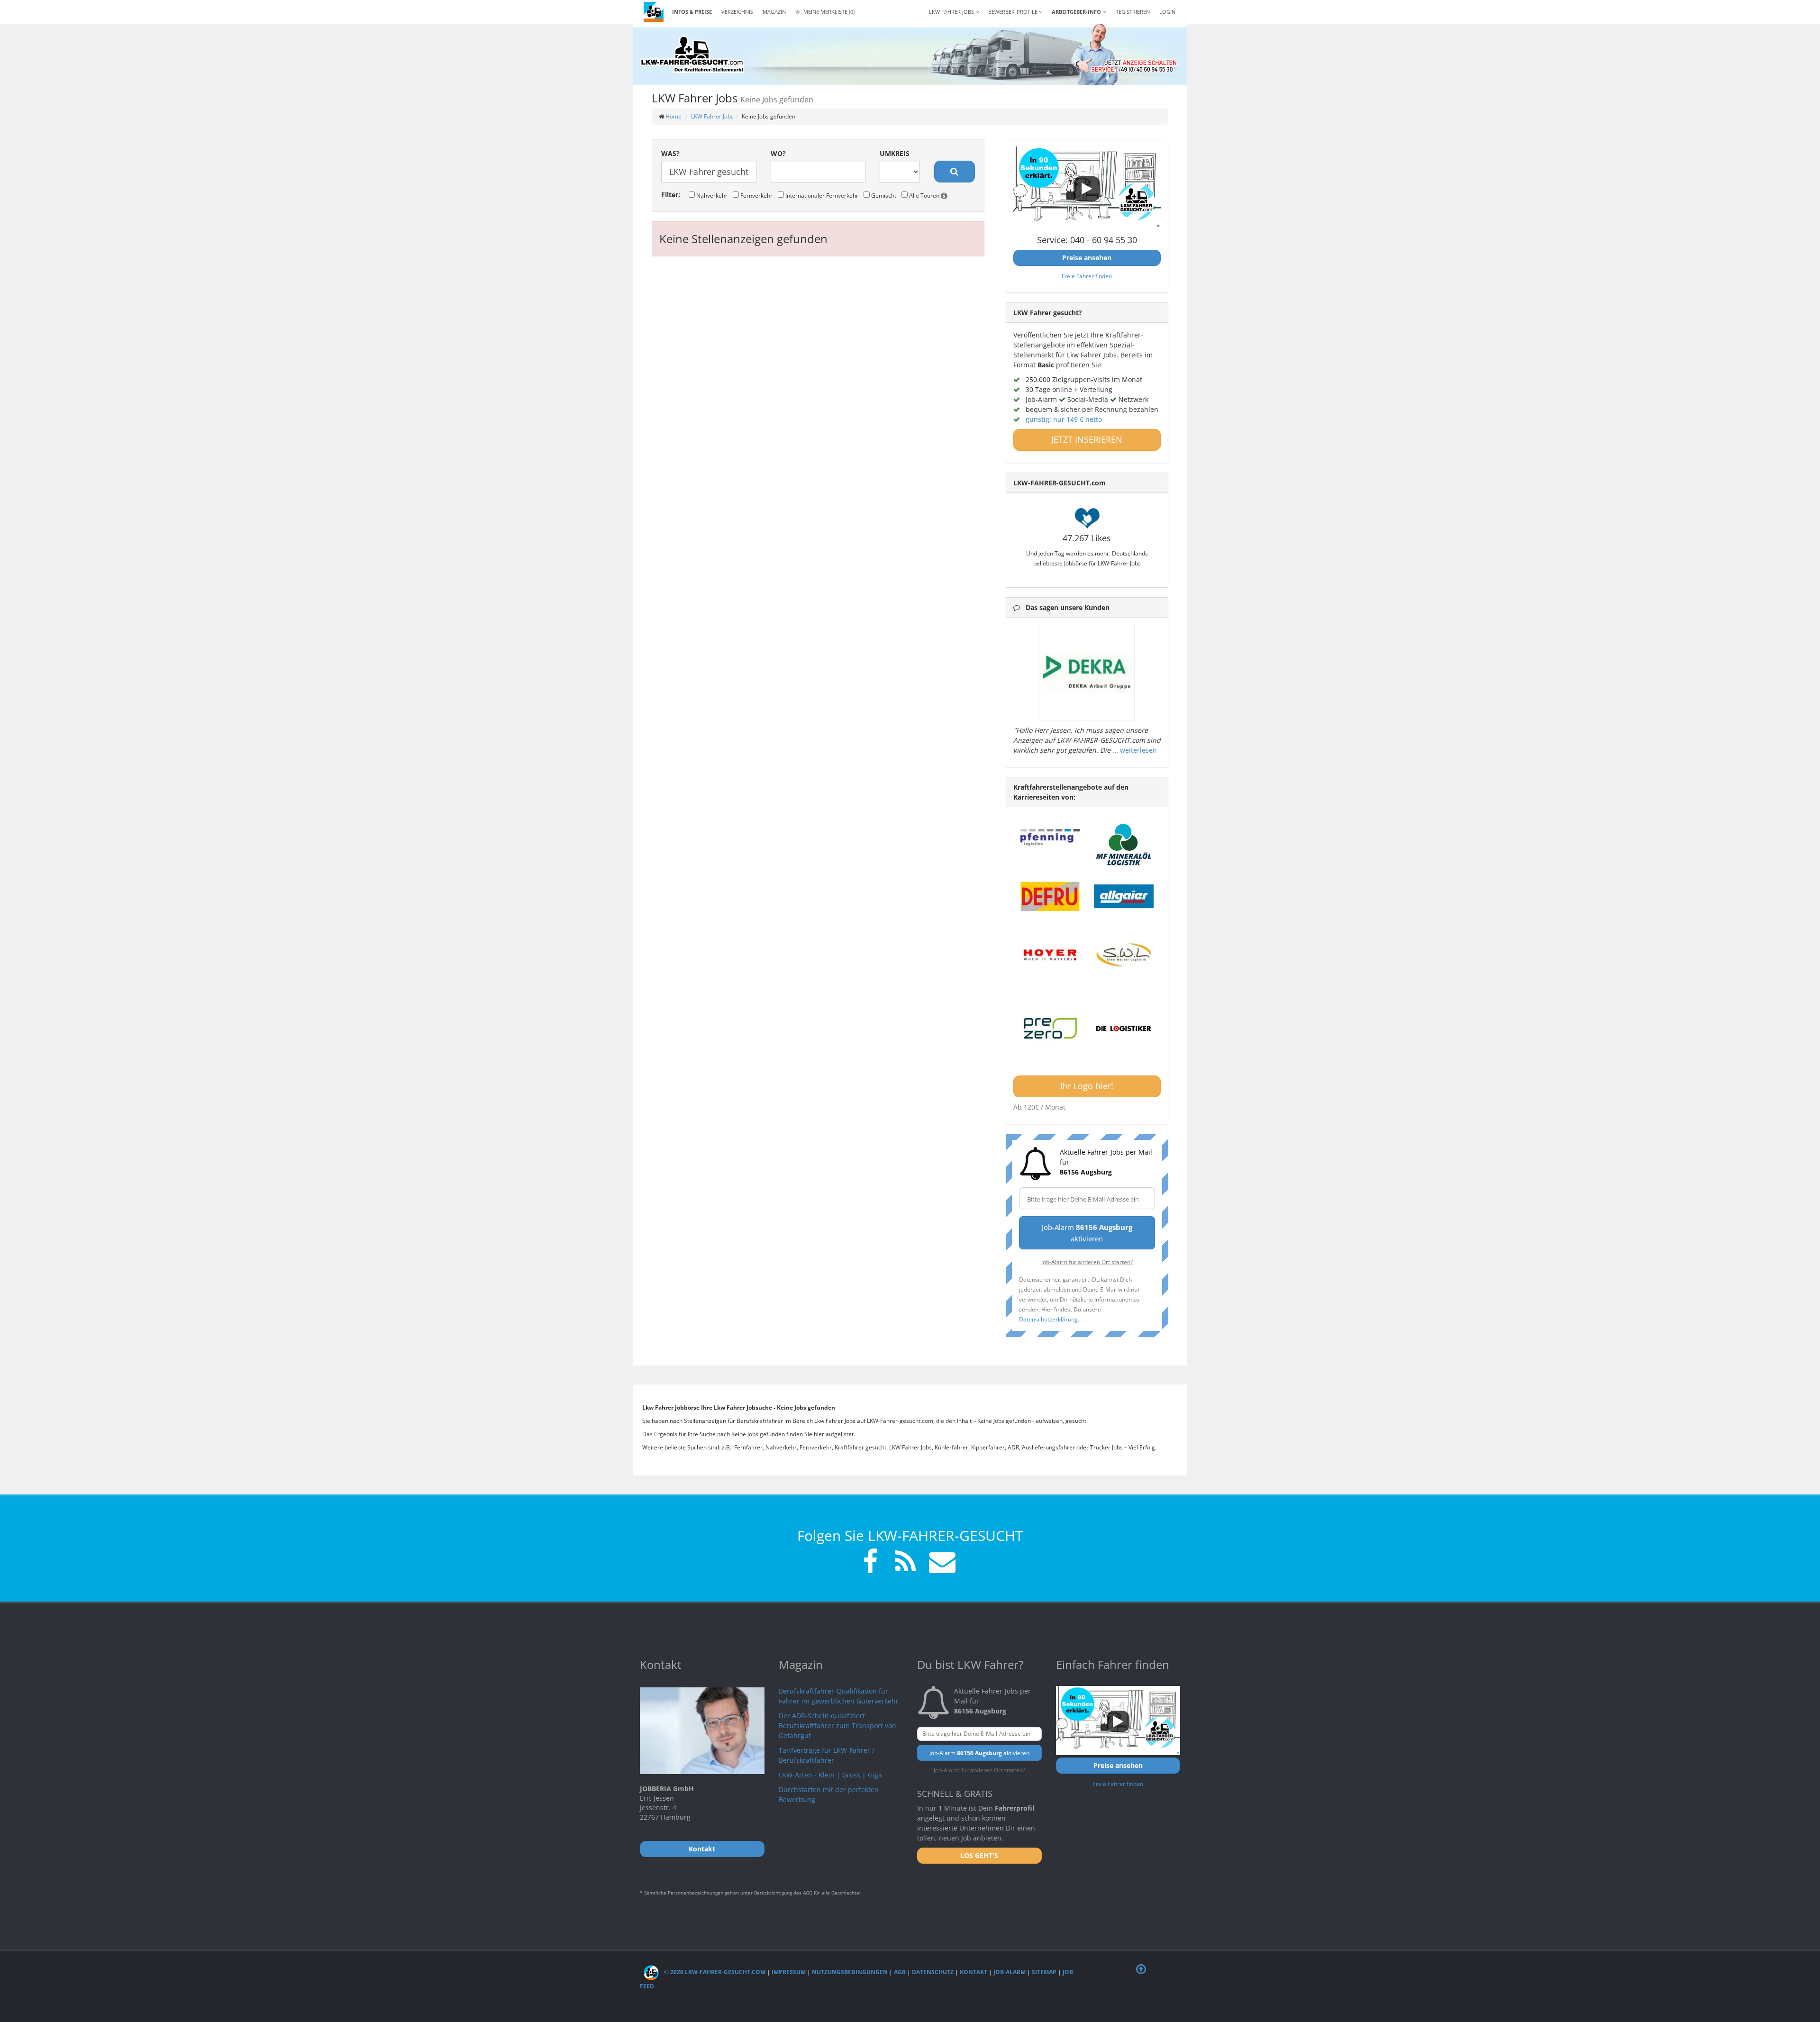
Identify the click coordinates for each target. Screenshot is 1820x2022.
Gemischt (883, 195)
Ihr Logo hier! (1087, 1086)
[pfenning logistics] (1050, 836)
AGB (900, 1972)
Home (673, 116)
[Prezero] (1050, 1029)
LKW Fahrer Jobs (712, 116)
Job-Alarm (1010, 1972)
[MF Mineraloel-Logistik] (1124, 844)
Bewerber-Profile (1014, 12)
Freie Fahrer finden (1087, 276)
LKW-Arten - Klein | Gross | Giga (830, 1775)
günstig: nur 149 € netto (1064, 419)
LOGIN (1167, 12)
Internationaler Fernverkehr (821, 195)
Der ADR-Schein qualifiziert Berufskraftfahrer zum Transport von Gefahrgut (837, 1726)
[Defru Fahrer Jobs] (1050, 896)
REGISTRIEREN (1133, 12)
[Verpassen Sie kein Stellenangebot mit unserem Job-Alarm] (940, 1563)
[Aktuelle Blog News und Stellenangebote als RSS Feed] (905, 1563)
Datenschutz (933, 1972)
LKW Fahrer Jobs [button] (952, 12)
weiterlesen (1138, 750)
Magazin (774, 12)
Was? (670, 153)
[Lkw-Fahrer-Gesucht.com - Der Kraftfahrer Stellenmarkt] (692, 55)
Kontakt (974, 1972)
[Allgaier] (1124, 896)
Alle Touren (924, 195)
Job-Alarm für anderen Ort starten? (1087, 1262)
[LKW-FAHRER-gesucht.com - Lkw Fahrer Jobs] (654, 12)
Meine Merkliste (828, 12)
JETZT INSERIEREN (1087, 439)
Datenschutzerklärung (1048, 1319)
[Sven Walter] (1124, 955)
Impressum (789, 1972)
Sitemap (1044, 1972)
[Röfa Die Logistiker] (1124, 1029)
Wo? (778, 153)
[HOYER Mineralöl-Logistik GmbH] (1050, 955)
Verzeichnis (737, 12)
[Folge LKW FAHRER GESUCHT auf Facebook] (870, 1563)
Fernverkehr (756, 195)
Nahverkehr (711, 195)
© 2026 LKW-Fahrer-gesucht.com (714, 1972)
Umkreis (895, 153)
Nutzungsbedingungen (850, 1972)
